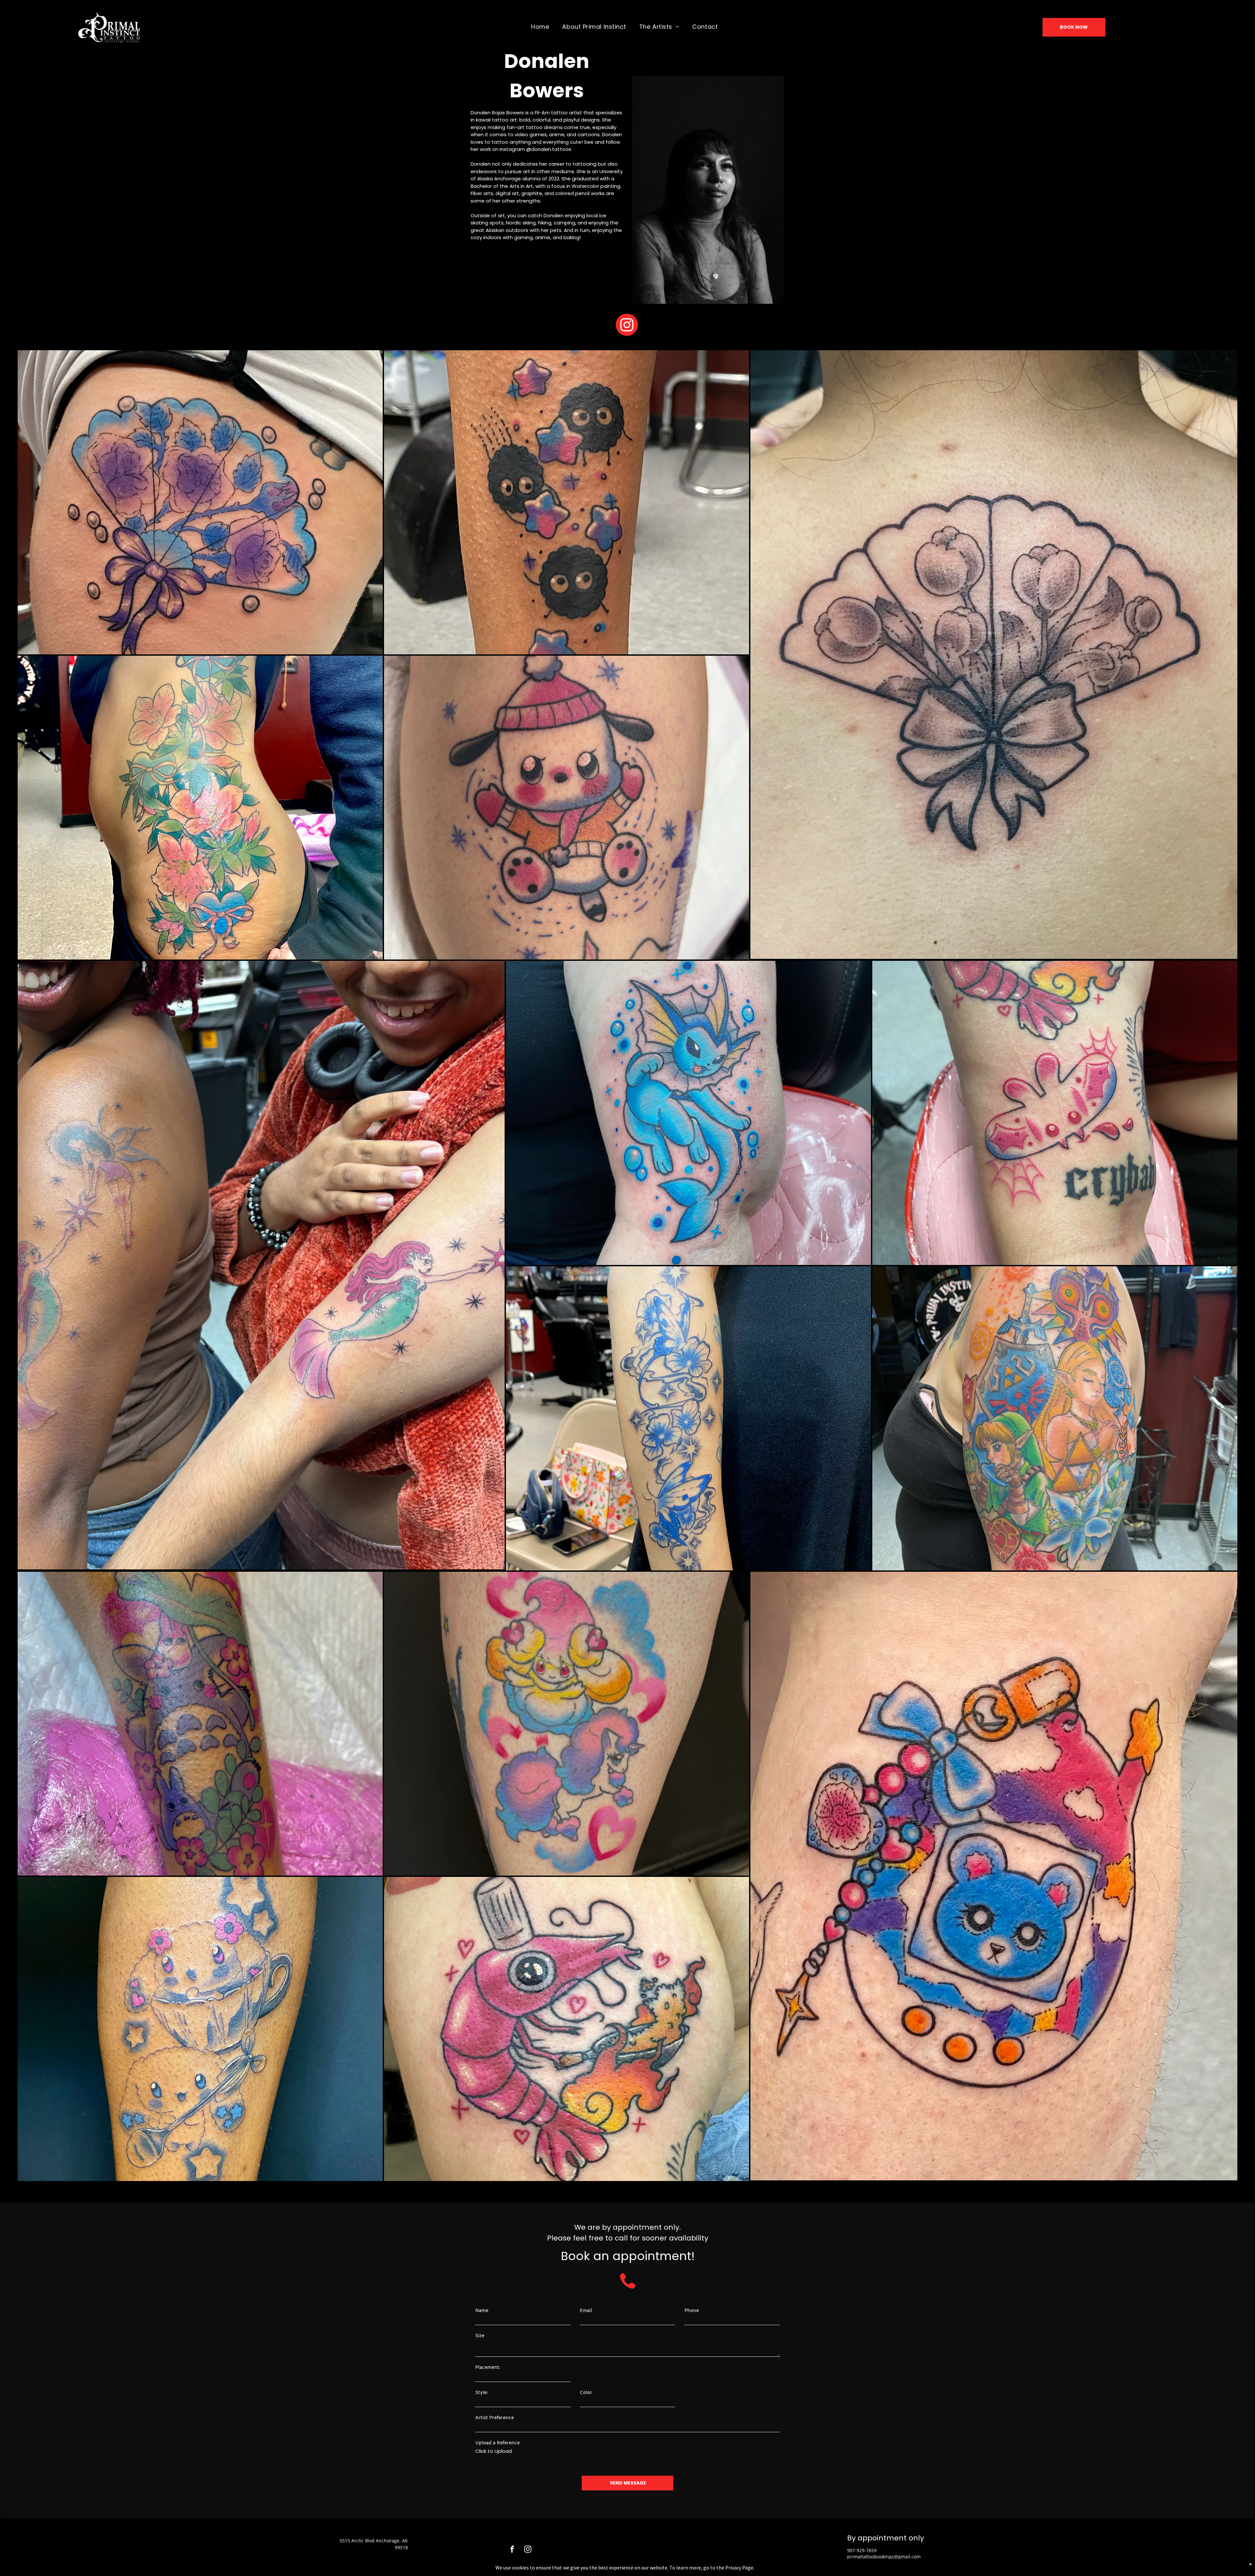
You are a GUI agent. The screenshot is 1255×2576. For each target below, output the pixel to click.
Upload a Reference (497, 2443)
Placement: (488, 2368)
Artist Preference (494, 2418)
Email (586, 2311)
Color (586, 2393)
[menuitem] (540, 26)
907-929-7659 (862, 2550)
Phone (692, 2311)
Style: (482, 2393)
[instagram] (627, 326)
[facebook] (512, 2550)
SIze (480, 2336)
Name (482, 2311)
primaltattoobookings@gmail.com (884, 2557)
